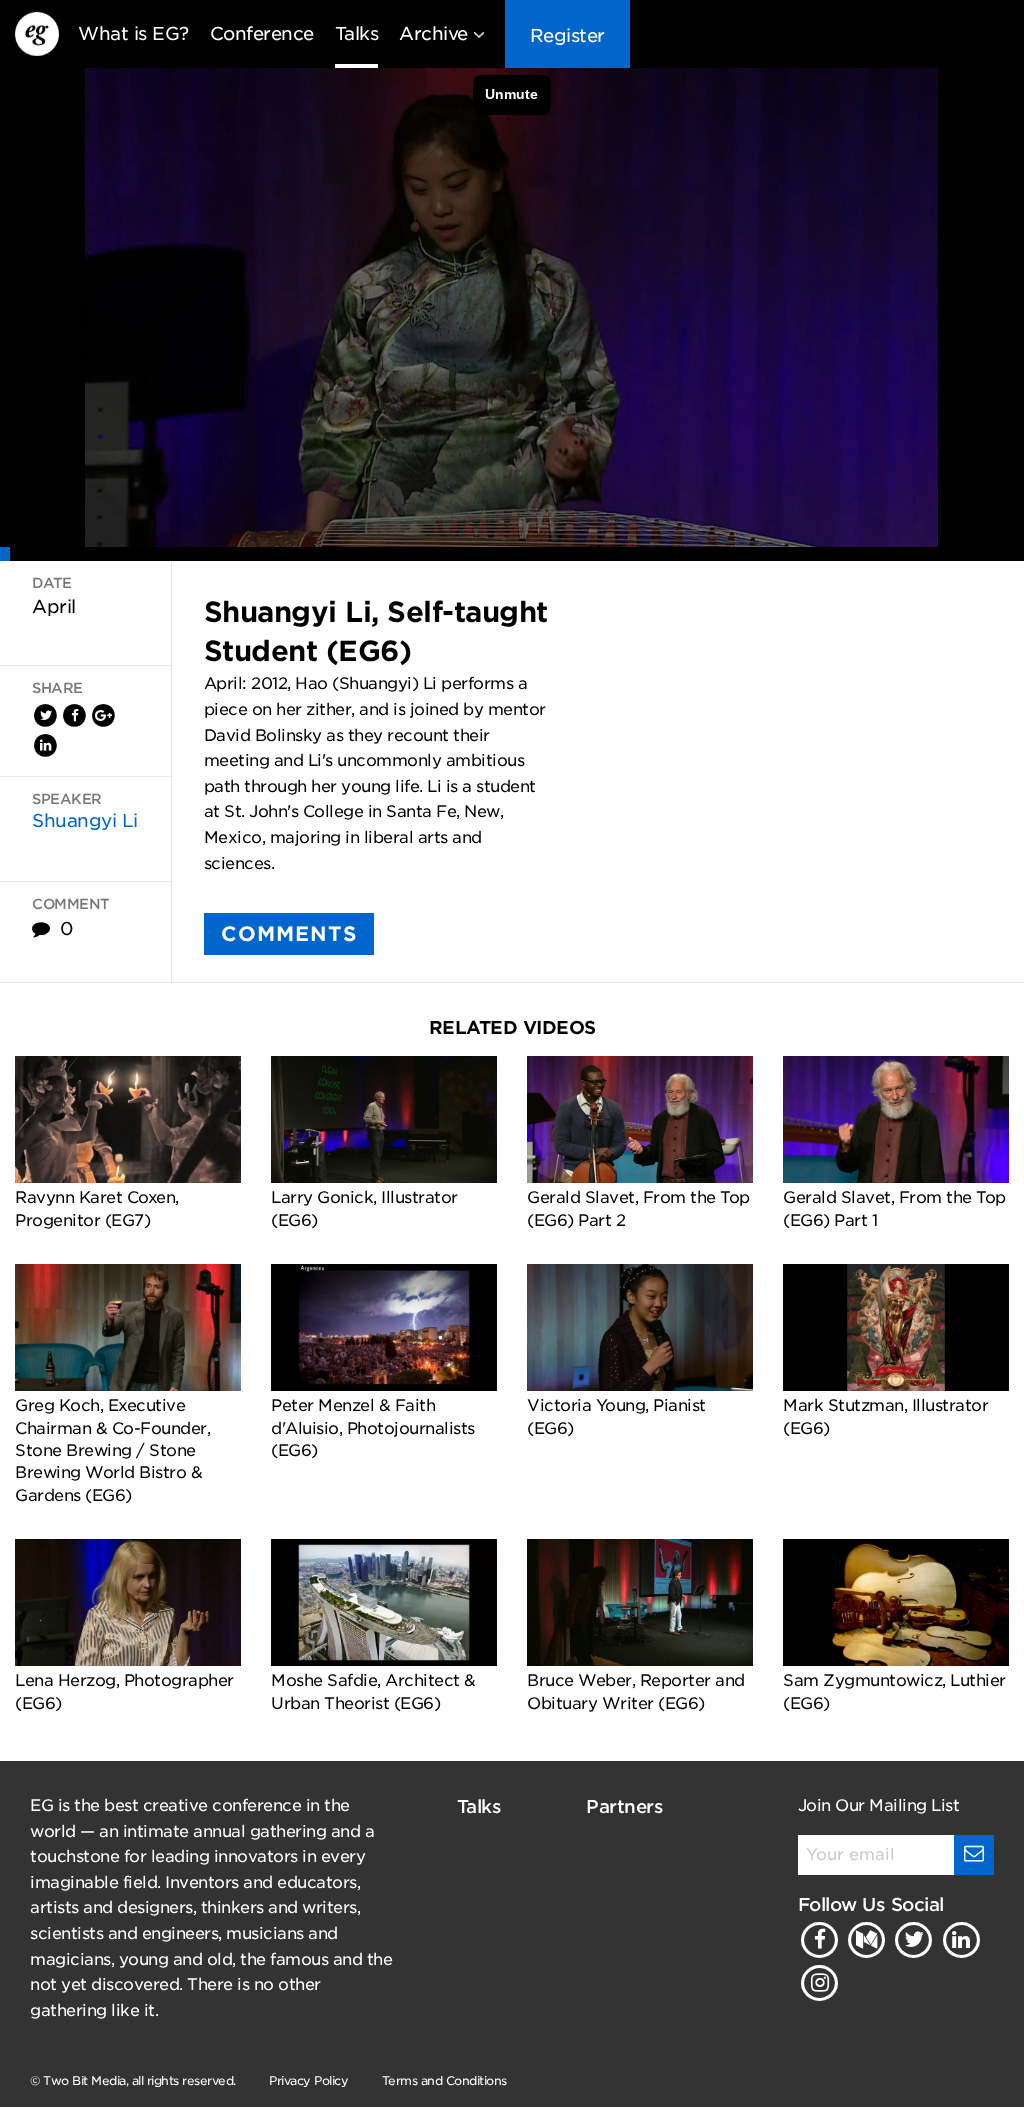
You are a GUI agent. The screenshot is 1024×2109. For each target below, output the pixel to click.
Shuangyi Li (85, 820)
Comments (289, 934)
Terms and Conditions (444, 2080)
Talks (357, 33)
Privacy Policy (308, 2080)
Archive (433, 33)
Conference (262, 33)
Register (567, 35)
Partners (624, 1806)
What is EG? (133, 33)
